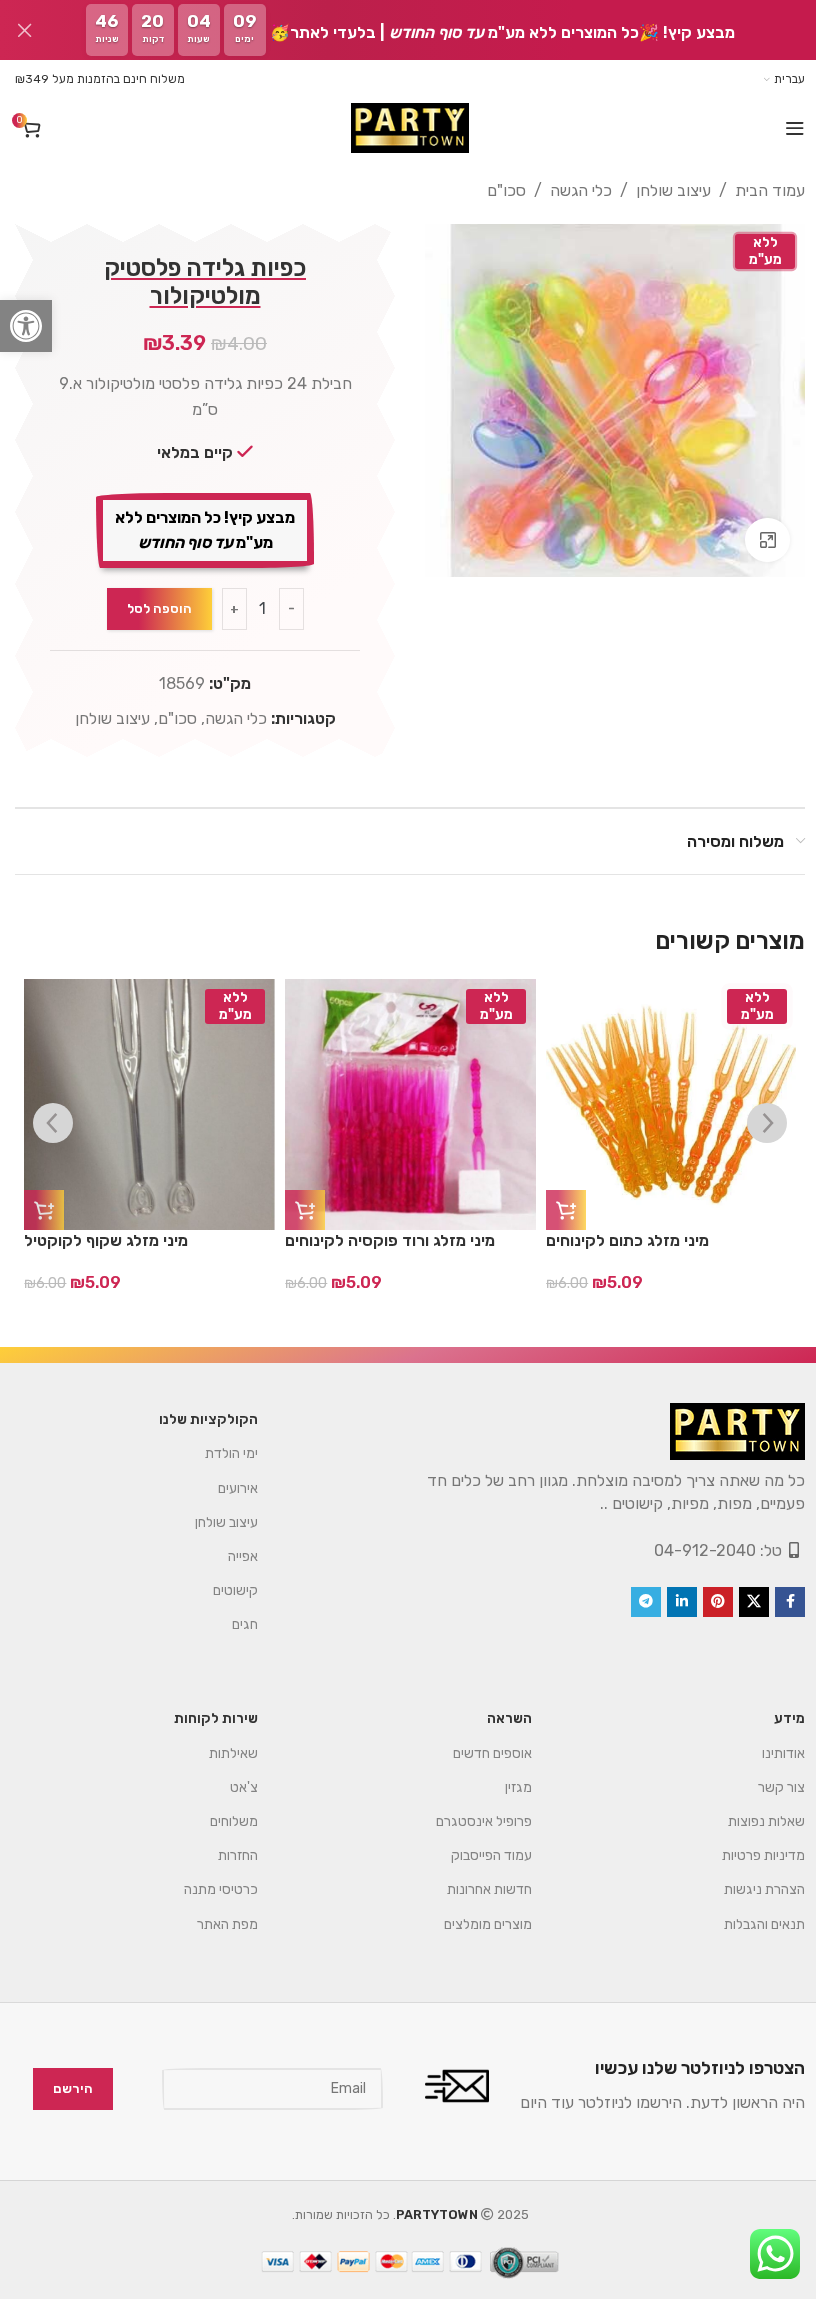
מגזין (503, 1787)
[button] (26, 326)
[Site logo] (402, 128)
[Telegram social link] (631, 1602)
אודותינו (768, 1753)
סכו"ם (491, 190)
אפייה (228, 1556)
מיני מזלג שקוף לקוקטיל (106, 1240)
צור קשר (766, 1787)
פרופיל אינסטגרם (468, 1821)
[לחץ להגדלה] (752, 533)
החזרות (223, 1855)
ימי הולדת (216, 1453)
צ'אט (229, 1787)
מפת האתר (212, 1924)
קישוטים (220, 1590)
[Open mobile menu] (780, 128)
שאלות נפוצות (751, 1821)
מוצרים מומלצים (472, 1924)
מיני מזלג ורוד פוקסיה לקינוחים (390, 1240)
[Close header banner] (25, 30)
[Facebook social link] (775, 1602)
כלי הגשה (566, 190)
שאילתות (218, 1753)
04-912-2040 (690, 1550)
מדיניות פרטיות (748, 1855)
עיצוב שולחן (658, 190)
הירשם (58, 2088)
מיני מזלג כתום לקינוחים (627, 1240)
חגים (230, 1624)
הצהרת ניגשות (749, 1889)
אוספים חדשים (477, 1753)
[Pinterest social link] (703, 1602)
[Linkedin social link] (667, 1602)
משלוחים (219, 1821)
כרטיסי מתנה (206, 1889)
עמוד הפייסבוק (476, 1855)
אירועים (223, 1488)
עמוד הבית (755, 190)
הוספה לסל (155, 608)
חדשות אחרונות (474, 1889)
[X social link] (739, 1602)
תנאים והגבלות (749, 1924)
